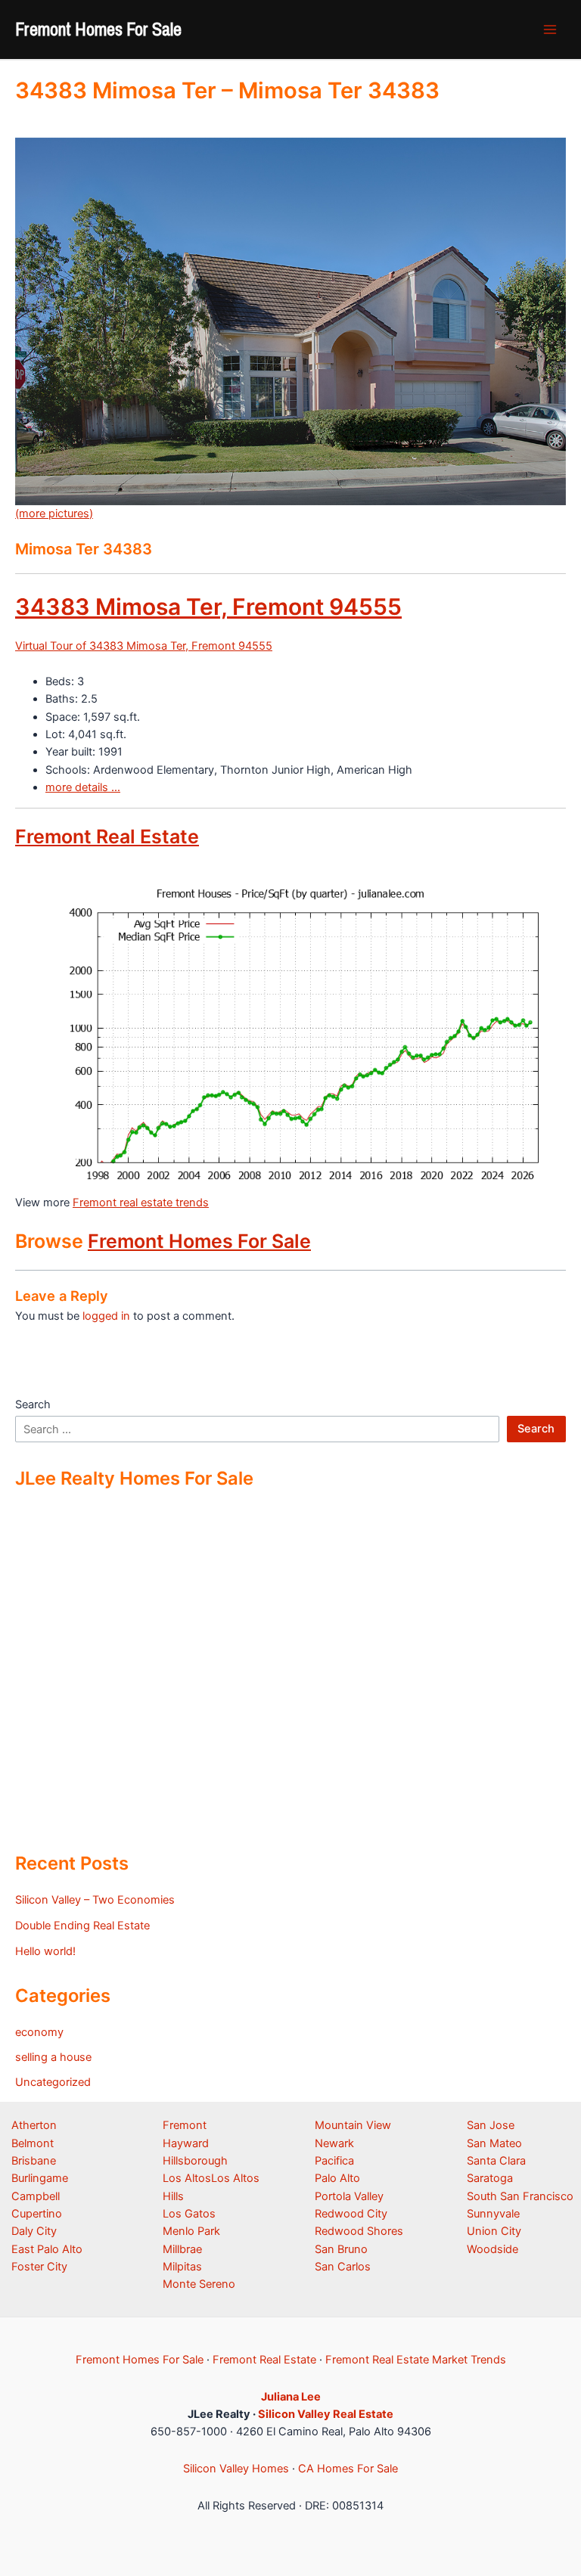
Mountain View (353, 2125)
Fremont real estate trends (141, 1203)
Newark (334, 2143)
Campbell (36, 2196)
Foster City (39, 2267)
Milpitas (182, 2267)
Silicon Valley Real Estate (326, 2414)
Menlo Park (191, 2231)
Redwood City (351, 2214)
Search (33, 1404)
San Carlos (343, 2267)
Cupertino (37, 2214)
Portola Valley (349, 2196)
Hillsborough (195, 2161)
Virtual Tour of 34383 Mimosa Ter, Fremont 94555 (144, 646)
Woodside (492, 2249)
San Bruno (341, 2249)
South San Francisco (520, 2196)
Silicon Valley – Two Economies (95, 1900)
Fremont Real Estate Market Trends (416, 2360)
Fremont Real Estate (107, 836)
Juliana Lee (291, 2397)
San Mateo (494, 2143)
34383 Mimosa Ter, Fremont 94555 (208, 607)
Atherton (34, 2125)
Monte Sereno (199, 2284)
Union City (494, 2231)
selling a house (53, 2057)
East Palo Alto (47, 2249)
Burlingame (40, 2178)
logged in (106, 1316)
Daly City (34, 2231)
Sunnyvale (493, 2214)
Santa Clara (496, 2161)
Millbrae (182, 2249)
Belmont (33, 2143)
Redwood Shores (359, 2231)
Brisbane (34, 2161)
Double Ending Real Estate (82, 1926)
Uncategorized (53, 2082)
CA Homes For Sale (348, 2469)
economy (39, 2032)
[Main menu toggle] (550, 29)
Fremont (185, 2125)
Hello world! (45, 1951)
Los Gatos (189, 2214)
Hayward (186, 2143)
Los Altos (187, 2178)
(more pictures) (54, 514)
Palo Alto (337, 2178)
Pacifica (334, 2161)
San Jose (491, 2125)
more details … (83, 787)
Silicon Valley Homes (236, 2469)
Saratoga (490, 2178)
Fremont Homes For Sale (98, 29)
